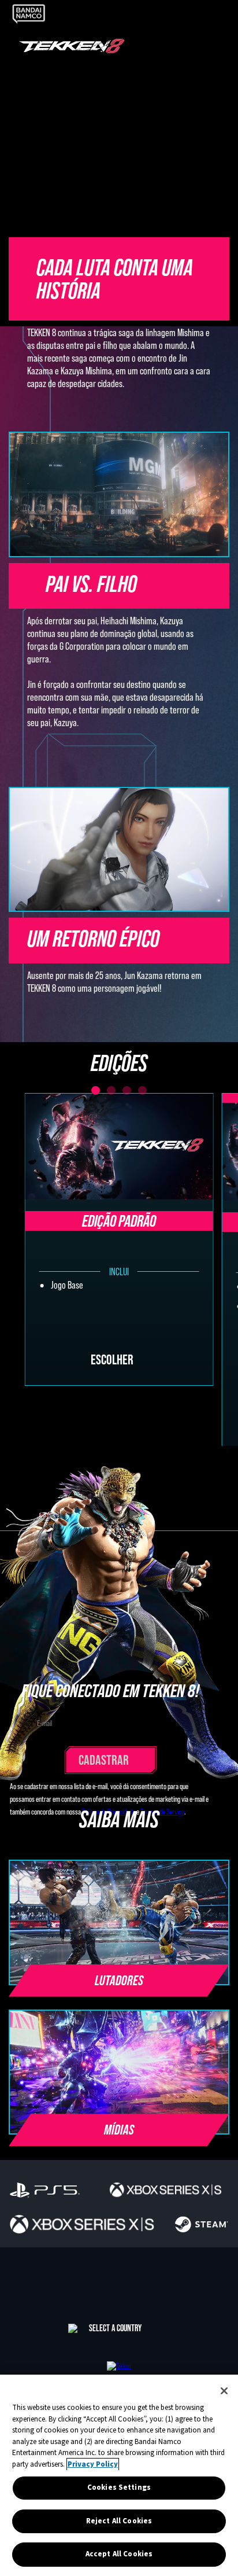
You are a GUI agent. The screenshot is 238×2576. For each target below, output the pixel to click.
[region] (119, 2475)
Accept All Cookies (119, 2554)
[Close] (224, 2391)
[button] (119, 1997)
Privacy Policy (93, 2464)
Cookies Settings (119, 2487)
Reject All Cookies (119, 2521)
